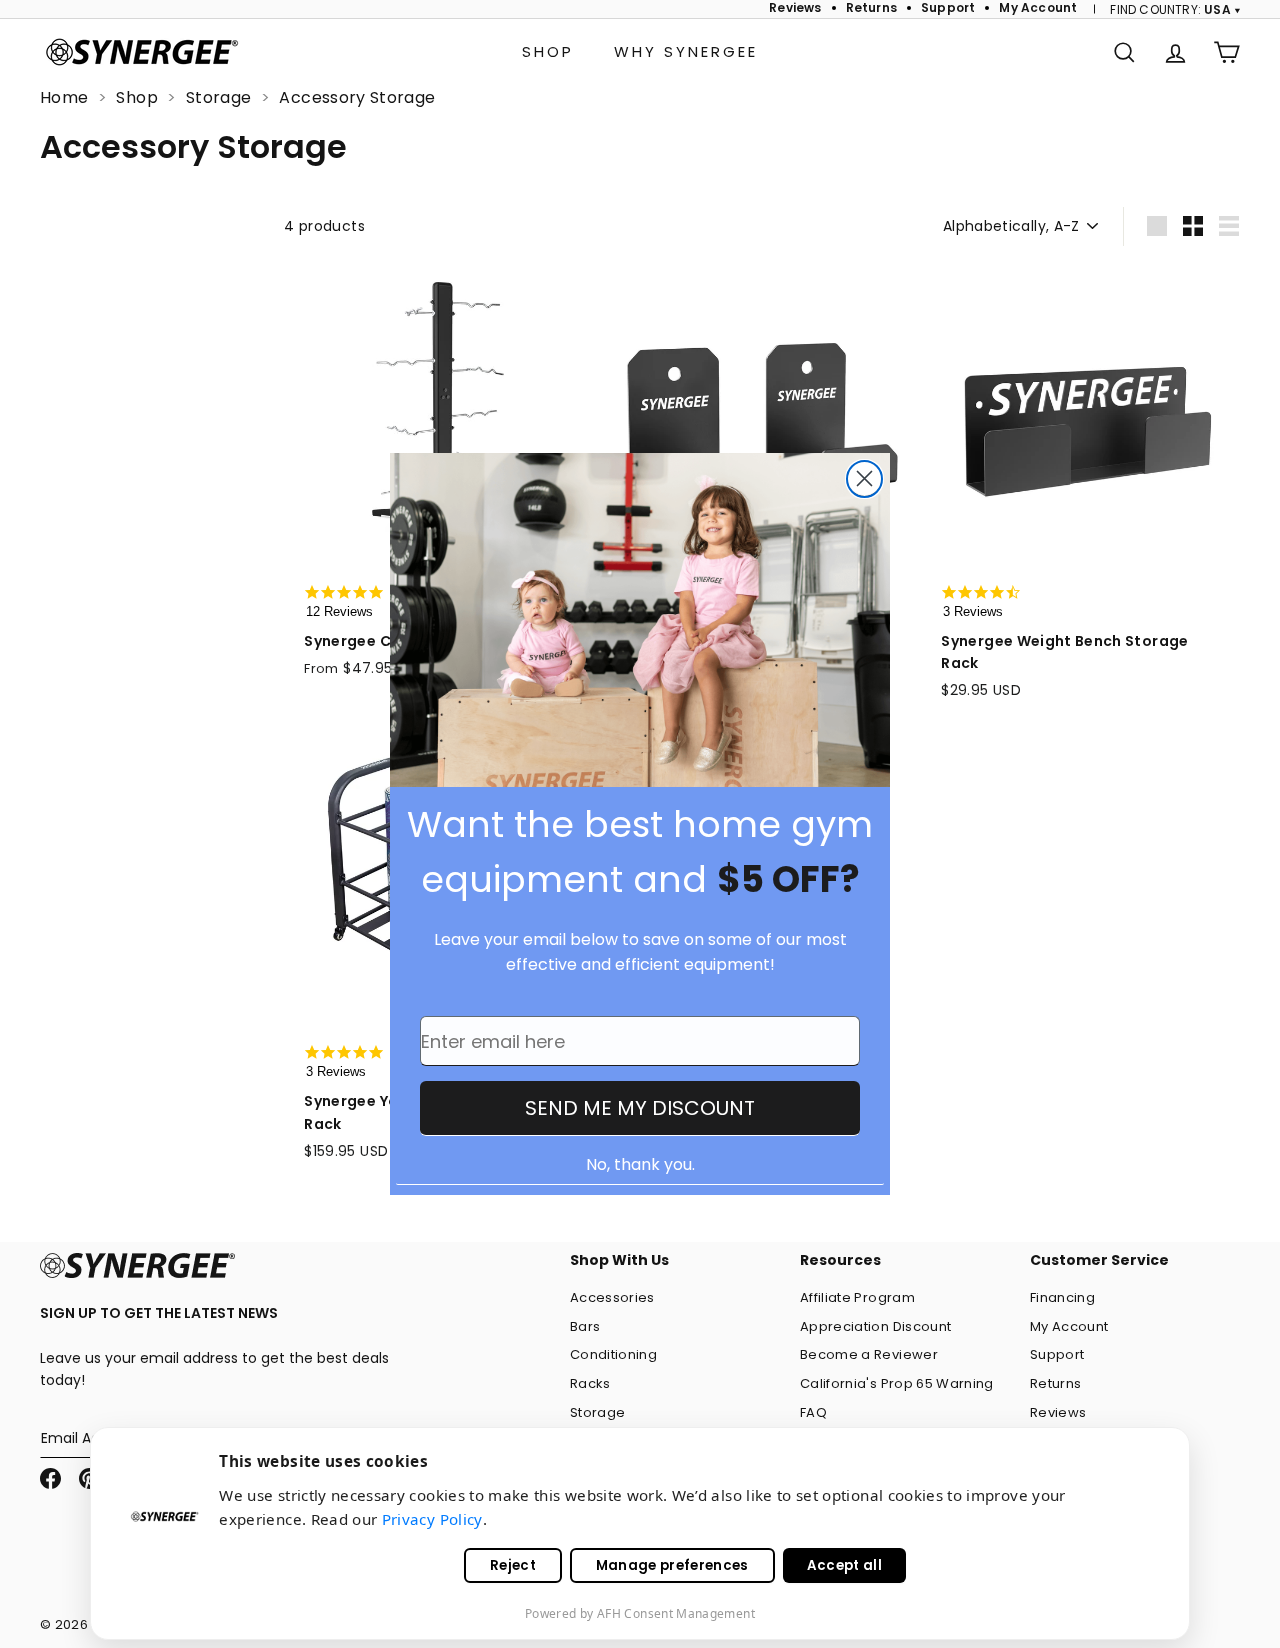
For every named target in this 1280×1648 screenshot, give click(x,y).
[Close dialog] (864, 479)
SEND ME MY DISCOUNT (640, 1108)
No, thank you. (640, 1164)
